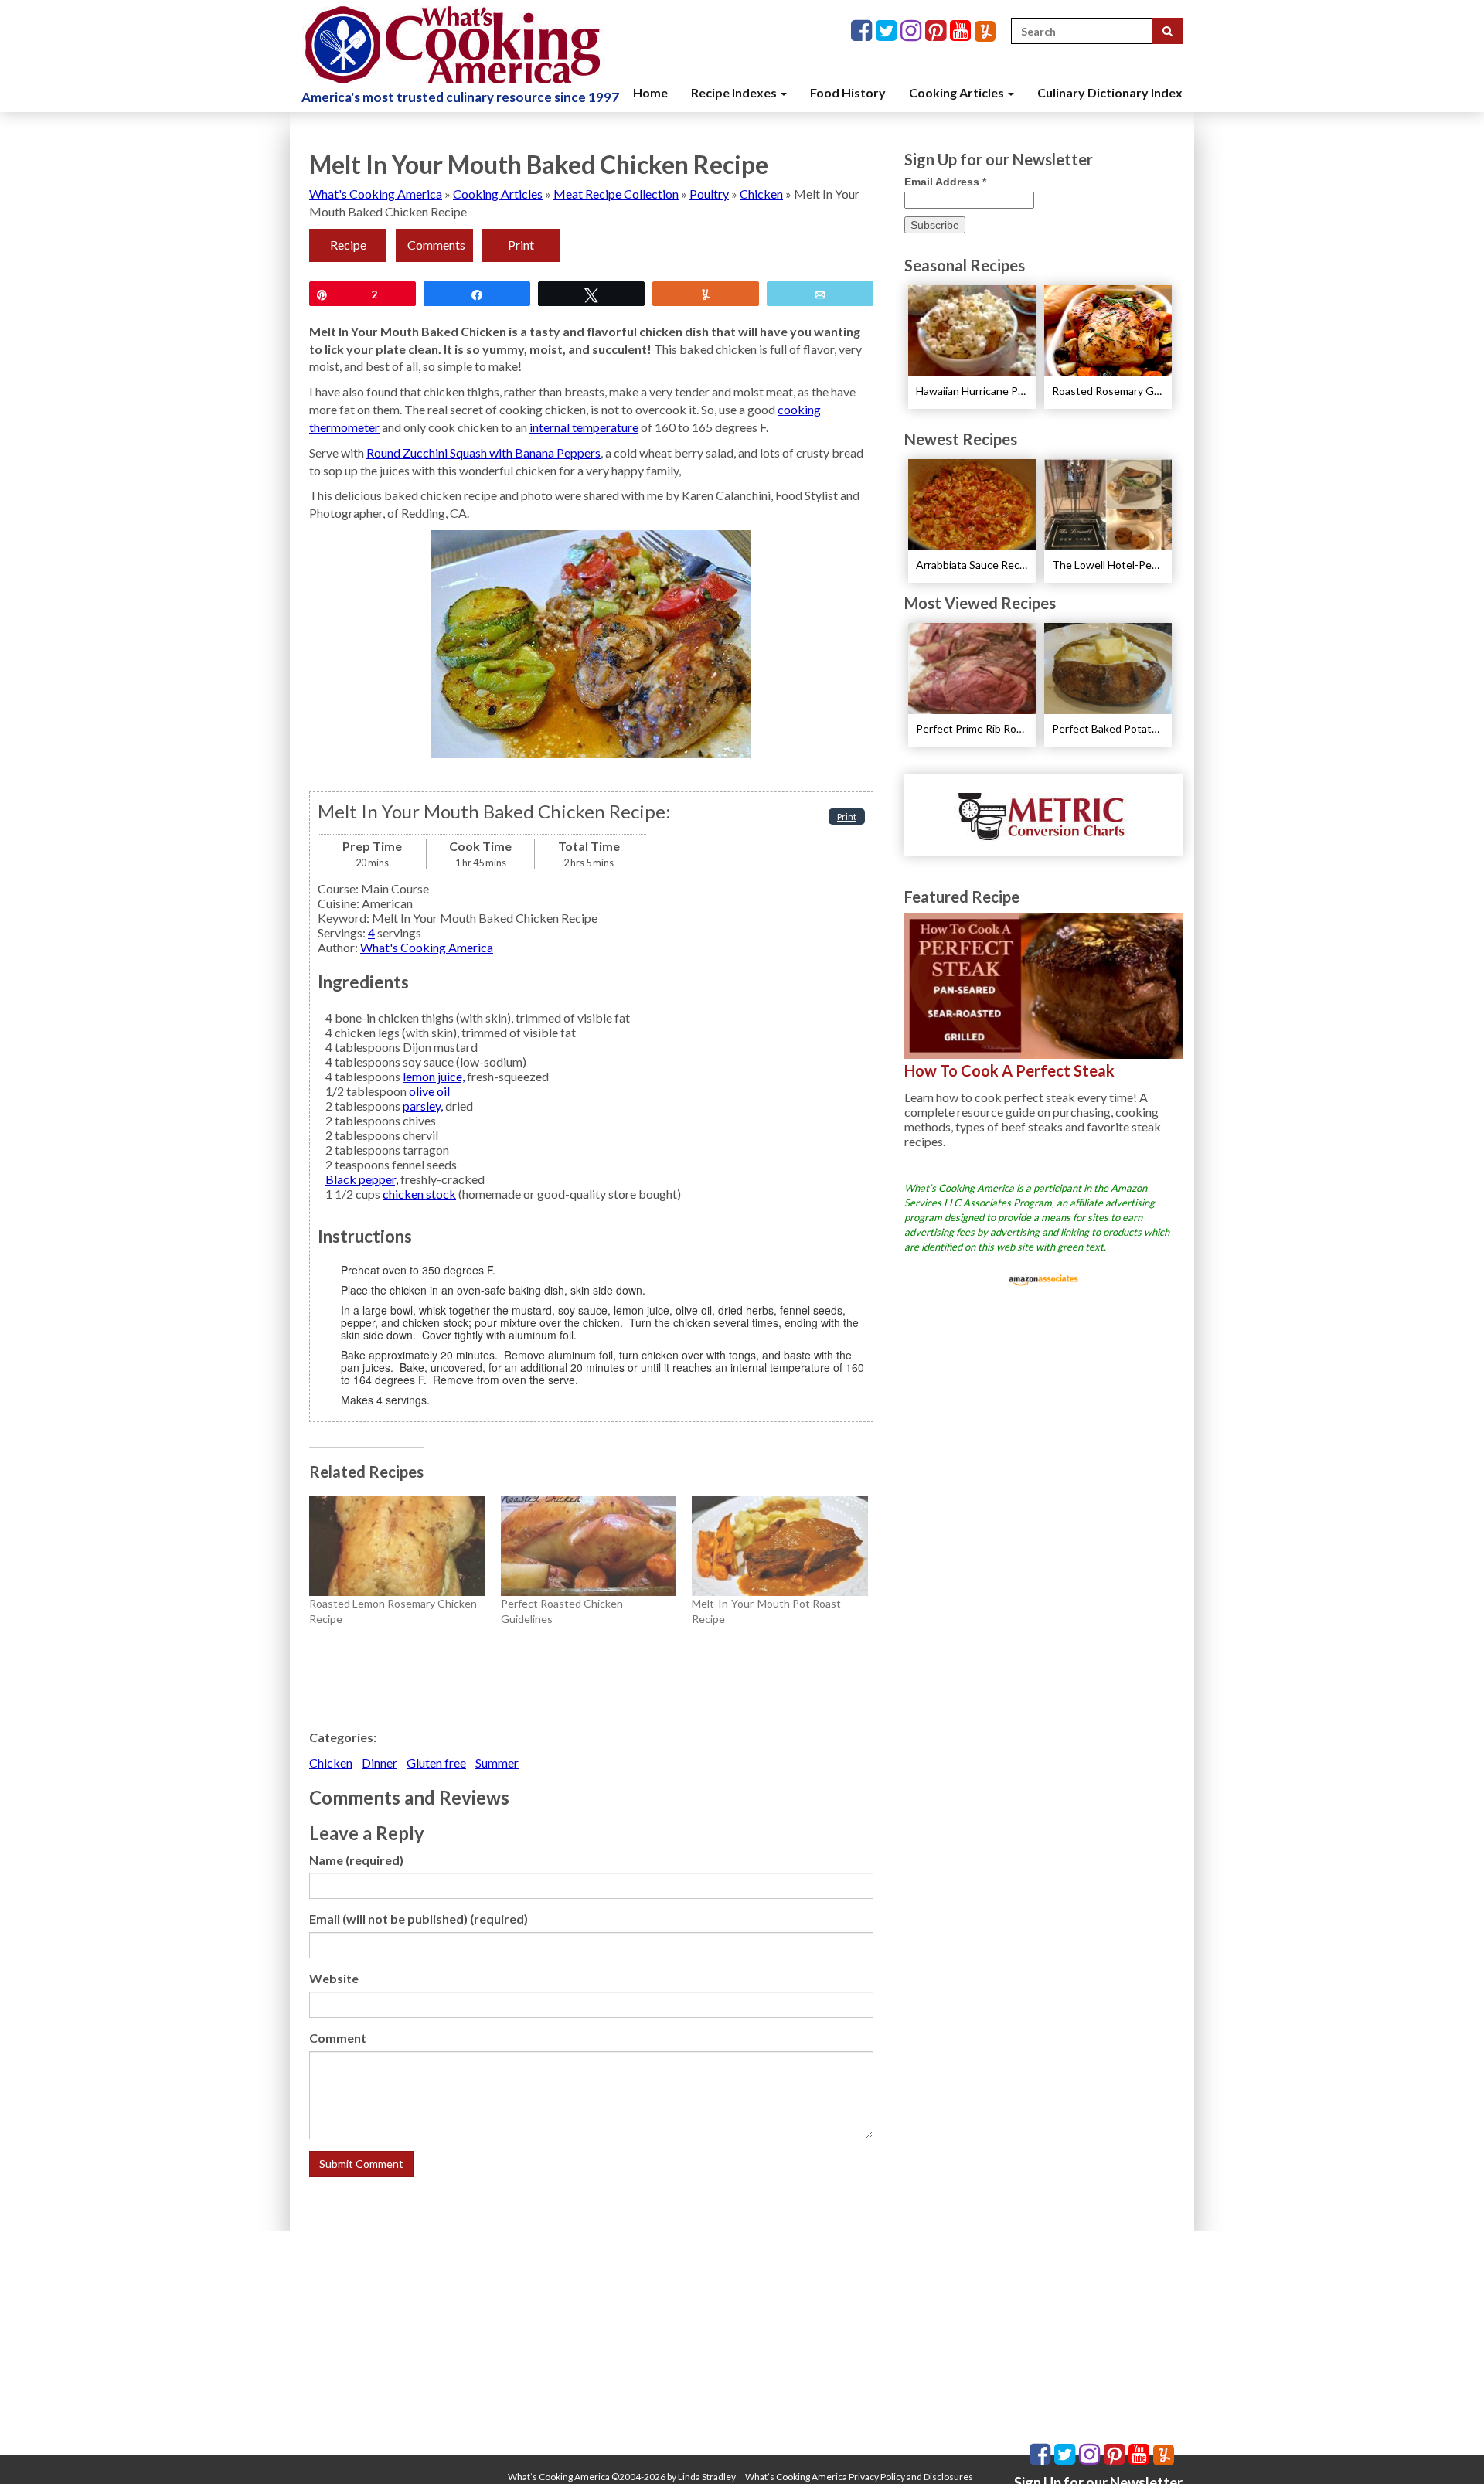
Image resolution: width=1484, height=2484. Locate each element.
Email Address (945, 182)
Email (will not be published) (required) (419, 1919)
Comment (338, 2038)
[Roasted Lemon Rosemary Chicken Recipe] (397, 1546)
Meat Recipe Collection (616, 194)
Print (521, 245)
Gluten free (436, 1763)
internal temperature (584, 427)
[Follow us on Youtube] (962, 31)
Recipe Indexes (735, 92)
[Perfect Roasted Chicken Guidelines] (589, 1546)
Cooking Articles (958, 92)
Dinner (380, 1763)
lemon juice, (434, 1076)
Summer (497, 1763)
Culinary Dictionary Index (1110, 92)
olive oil (429, 1091)
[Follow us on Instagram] (913, 31)
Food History (848, 92)
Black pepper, (362, 1179)
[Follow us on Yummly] (985, 31)
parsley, (423, 1106)
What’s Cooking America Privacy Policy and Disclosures (859, 2477)
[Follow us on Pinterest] (938, 31)
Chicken (761, 194)
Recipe (348, 245)
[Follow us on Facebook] (863, 31)
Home (650, 92)
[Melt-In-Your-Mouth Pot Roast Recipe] (780, 1546)
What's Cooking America (376, 194)
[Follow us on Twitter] (888, 31)
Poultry (709, 194)
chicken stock (419, 1194)
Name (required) (356, 1860)
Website (334, 1978)
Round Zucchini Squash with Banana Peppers (483, 453)
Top (1447, 2447)
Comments (436, 245)
